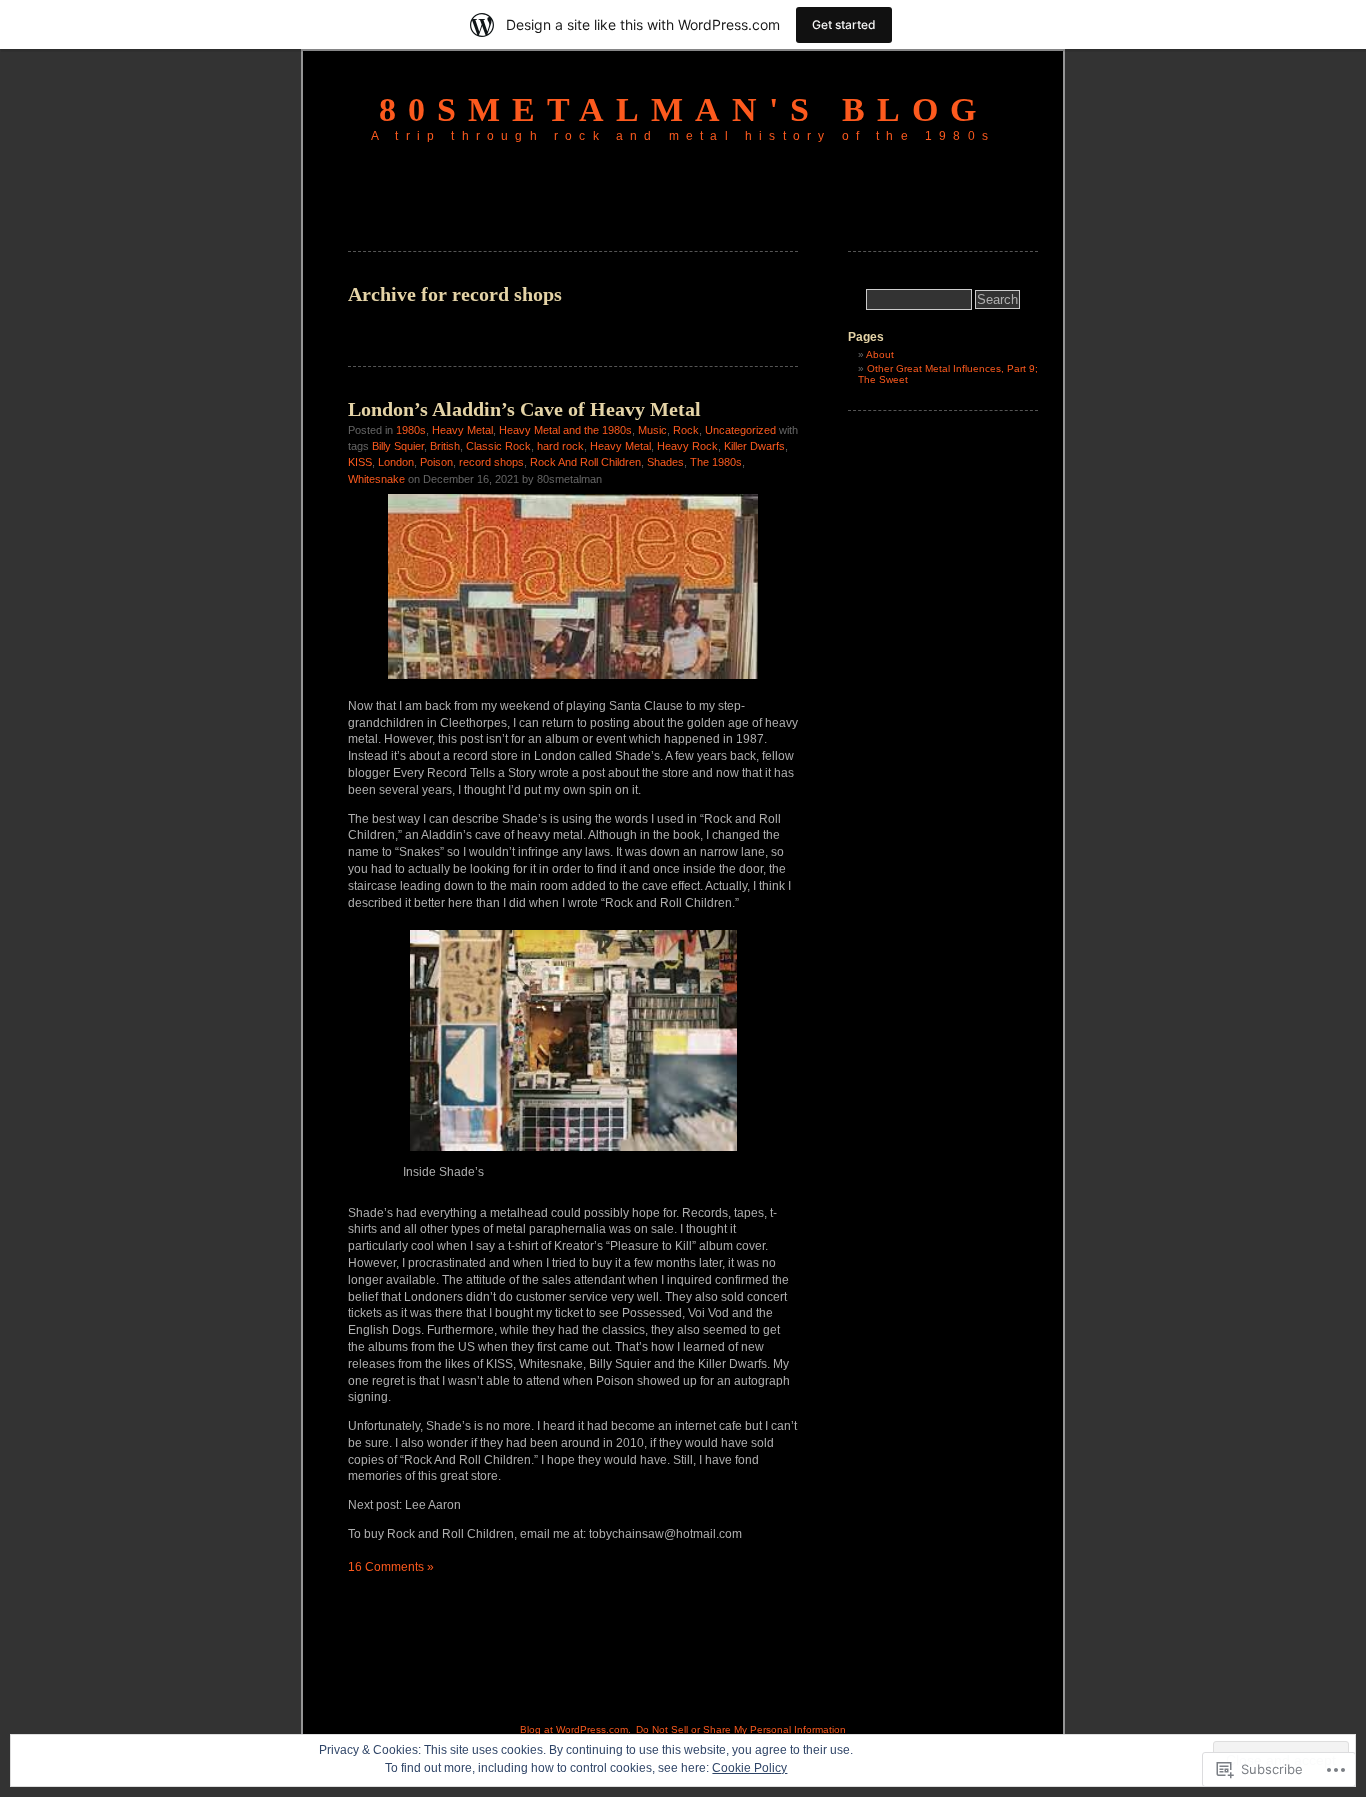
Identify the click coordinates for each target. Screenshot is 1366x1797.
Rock (686, 430)
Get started (844, 24)
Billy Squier (398, 446)
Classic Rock (498, 446)
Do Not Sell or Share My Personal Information (741, 1729)
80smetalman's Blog (683, 109)
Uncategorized (740, 430)
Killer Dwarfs (754, 446)
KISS (360, 462)
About (880, 354)
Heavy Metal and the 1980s (565, 430)
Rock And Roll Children (585, 462)
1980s (411, 430)
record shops (491, 462)
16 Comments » (391, 1567)
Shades (665, 462)
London (396, 462)
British (445, 446)
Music (652, 430)
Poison (436, 462)
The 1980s (716, 462)
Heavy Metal (462, 430)
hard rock (560, 446)
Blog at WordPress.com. (575, 1729)
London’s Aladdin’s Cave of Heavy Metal (524, 409)
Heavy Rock (687, 446)
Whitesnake (376, 479)
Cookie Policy (749, 1768)
